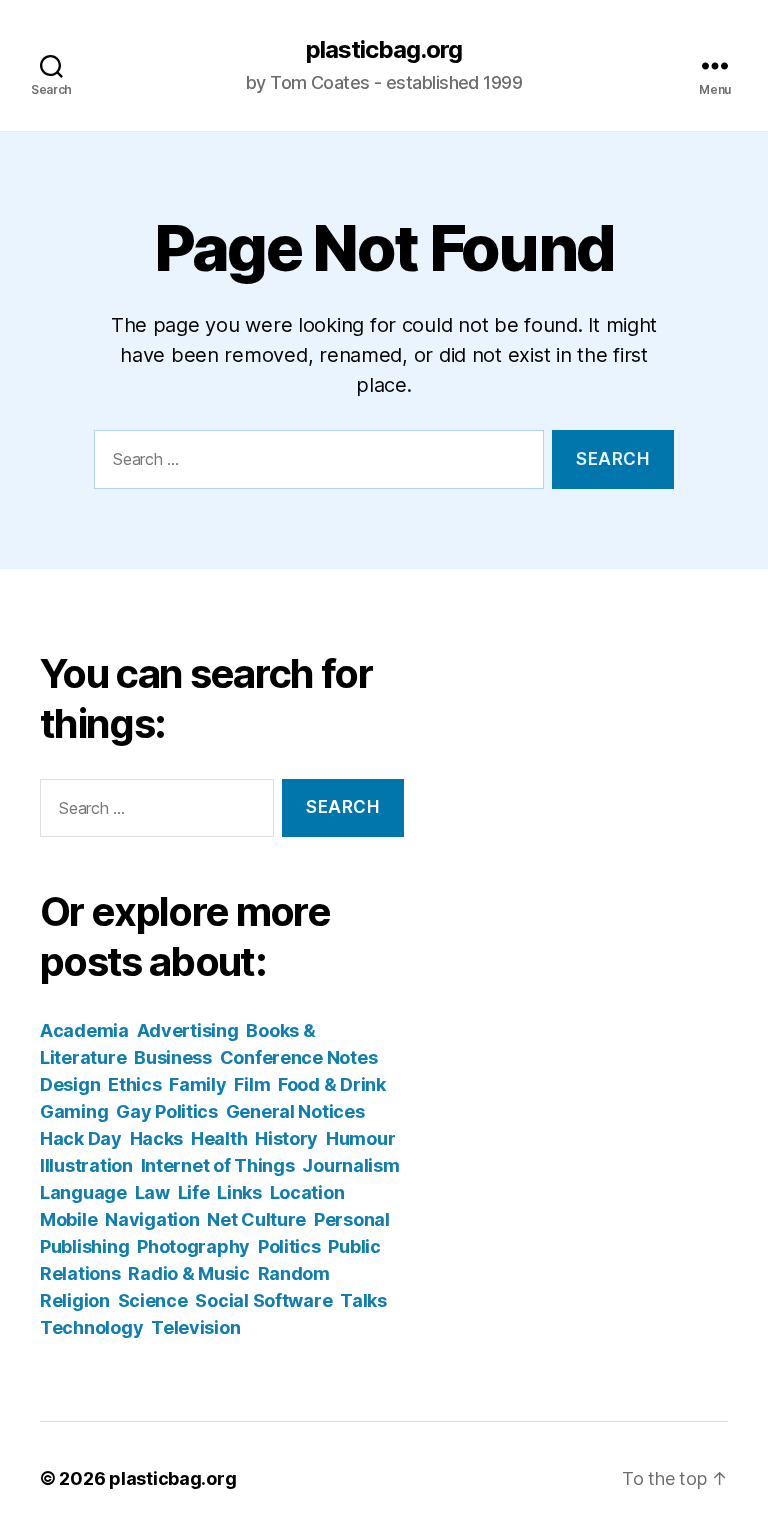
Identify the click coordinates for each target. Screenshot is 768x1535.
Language (83, 1192)
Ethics (134, 1084)
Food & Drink (332, 1084)
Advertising (188, 1030)
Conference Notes (299, 1057)
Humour (360, 1138)
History (286, 1138)
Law (152, 1192)
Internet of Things (218, 1165)
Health (219, 1138)
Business (173, 1057)
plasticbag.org (384, 50)
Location (307, 1192)
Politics (289, 1246)
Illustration (86, 1165)
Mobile (68, 1219)
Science (153, 1300)
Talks (363, 1300)
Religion (75, 1300)
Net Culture (256, 1219)
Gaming (74, 1111)
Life (194, 1192)
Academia (84, 1030)
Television (195, 1327)
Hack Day (81, 1138)
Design (70, 1084)
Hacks (157, 1138)
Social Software (263, 1300)
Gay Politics (167, 1111)
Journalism (350, 1165)
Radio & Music (189, 1273)
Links (239, 1192)
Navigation (152, 1219)
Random (294, 1273)
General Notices (295, 1111)
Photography (193, 1246)
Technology (91, 1327)
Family (197, 1084)
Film (252, 1084)
